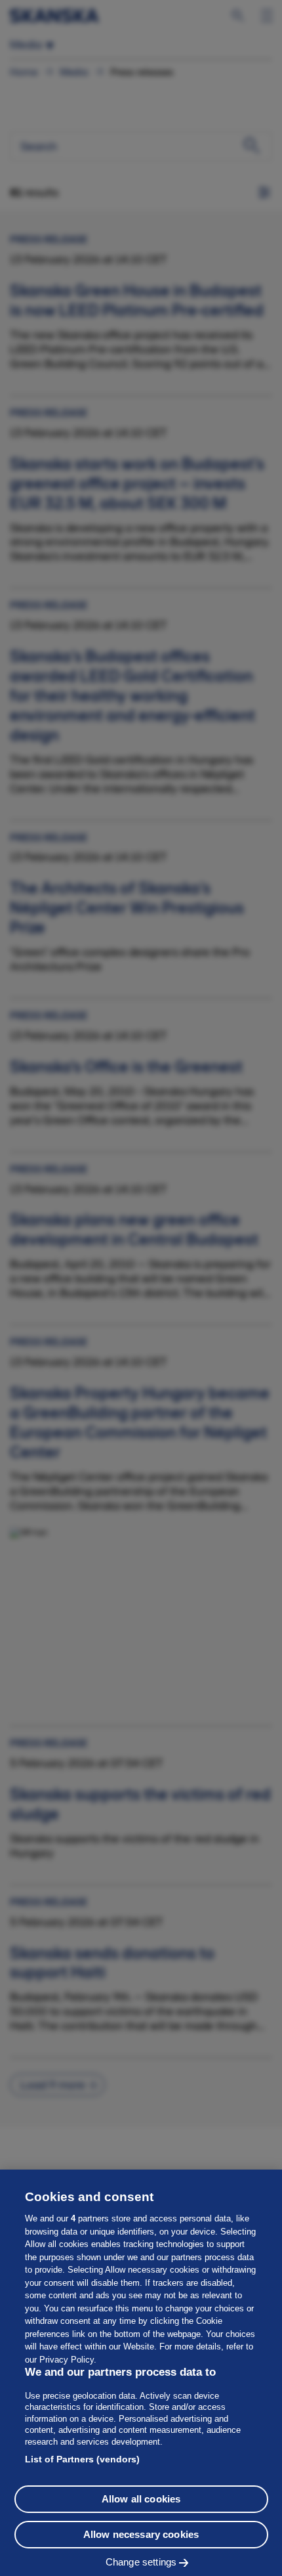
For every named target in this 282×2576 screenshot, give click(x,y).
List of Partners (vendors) (82, 2459)
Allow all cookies (141, 2499)
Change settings (141, 2562)
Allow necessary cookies (141, 2534)
